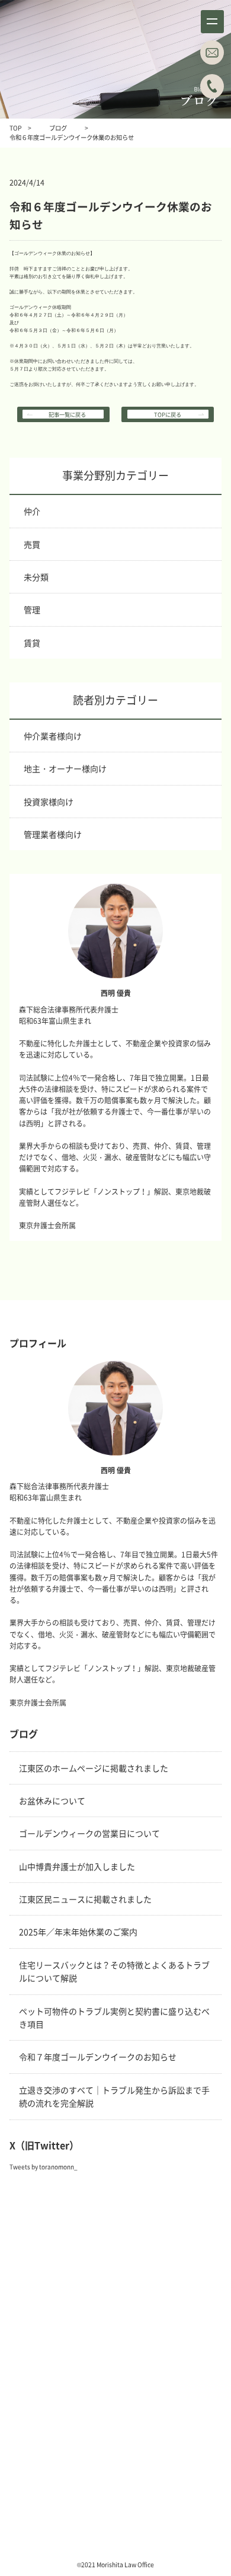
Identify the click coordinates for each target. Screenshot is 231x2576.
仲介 (32, 511)
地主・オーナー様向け (65, 768)
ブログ (58, 128)
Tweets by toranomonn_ (44, 2167)
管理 (32, 609)
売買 (32, 544)
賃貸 (32, 643)
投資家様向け (49, 802)
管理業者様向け (53, 834)
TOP (16, 128)
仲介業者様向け (53, 736)
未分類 (36, 577)
